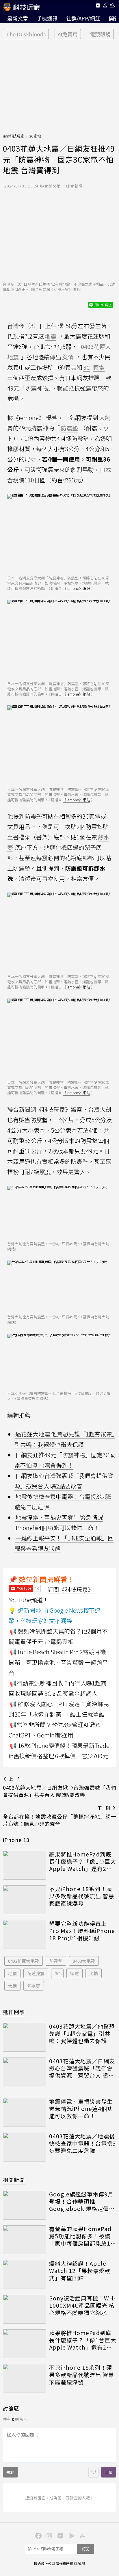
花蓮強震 (36, 1973)
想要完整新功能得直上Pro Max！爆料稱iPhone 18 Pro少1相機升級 (82, 1931)
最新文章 (18, 18)
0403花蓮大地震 (24, 1961)
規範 (10, 2472)
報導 (51, 418)
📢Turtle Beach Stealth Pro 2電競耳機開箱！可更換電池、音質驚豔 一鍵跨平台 (58, 1662)
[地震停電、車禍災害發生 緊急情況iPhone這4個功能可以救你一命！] (25, 2112)
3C (57, 1973)
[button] (105, 6)
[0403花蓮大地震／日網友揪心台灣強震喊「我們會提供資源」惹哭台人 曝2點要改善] (25, 2072)
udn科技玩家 (14, 136)
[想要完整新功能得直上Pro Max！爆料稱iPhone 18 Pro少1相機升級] (25, 1934)
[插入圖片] (94, 2472)
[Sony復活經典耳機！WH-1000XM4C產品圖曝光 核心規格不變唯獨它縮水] (25, 2309)
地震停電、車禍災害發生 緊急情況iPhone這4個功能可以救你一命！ (81, 2109)
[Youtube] (98, 6)
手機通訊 (47, 18)
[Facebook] (38, 2535)
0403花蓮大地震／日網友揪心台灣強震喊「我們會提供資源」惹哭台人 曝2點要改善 (82, 2068)
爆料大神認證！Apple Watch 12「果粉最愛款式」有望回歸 (80, 2271)
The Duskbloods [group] (26, 34)
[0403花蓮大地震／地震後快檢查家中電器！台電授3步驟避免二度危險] (25, 2147)
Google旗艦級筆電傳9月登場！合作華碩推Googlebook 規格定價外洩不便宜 (82, 2201)
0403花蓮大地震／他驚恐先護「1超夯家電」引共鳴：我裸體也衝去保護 (82, 2034)
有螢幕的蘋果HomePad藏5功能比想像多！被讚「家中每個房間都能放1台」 (80, 2236)
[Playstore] (70, 2535)
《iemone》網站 (76, 588)
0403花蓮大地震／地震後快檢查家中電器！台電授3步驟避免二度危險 (83, 2143)
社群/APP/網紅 (83, 18)
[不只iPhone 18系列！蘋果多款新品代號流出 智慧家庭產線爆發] (25, 1900)
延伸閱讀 (14, 2012)
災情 (94, 1973)
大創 (12, 1986)
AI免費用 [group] (68, 34)
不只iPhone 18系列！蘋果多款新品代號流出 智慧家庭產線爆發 (82, 1896)
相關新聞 (14, 2180)
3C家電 (35, 136)
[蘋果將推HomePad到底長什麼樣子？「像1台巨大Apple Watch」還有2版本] (25, 1865)
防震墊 (56, 1961)
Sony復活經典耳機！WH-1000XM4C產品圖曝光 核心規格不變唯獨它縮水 (82, 2305)
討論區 (11, 2408)
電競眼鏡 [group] (100, 34)
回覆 (109, 2472)
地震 (12, 1973)
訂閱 (85, 2549)
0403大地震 (84, 1961)
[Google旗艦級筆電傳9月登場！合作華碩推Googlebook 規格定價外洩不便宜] (25, 2205)
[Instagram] (49, 2535)
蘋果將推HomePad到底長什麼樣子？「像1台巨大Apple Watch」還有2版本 (83, 1861)
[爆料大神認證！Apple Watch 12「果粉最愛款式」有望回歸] (25, 2274)
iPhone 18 (16, 1840)
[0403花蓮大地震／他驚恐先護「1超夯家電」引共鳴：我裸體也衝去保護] (25, 2037)
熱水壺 (34, 1986)
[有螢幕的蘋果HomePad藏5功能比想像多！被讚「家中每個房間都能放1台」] (25, 2240)
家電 (75, 1973)
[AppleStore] (81, 2535)
